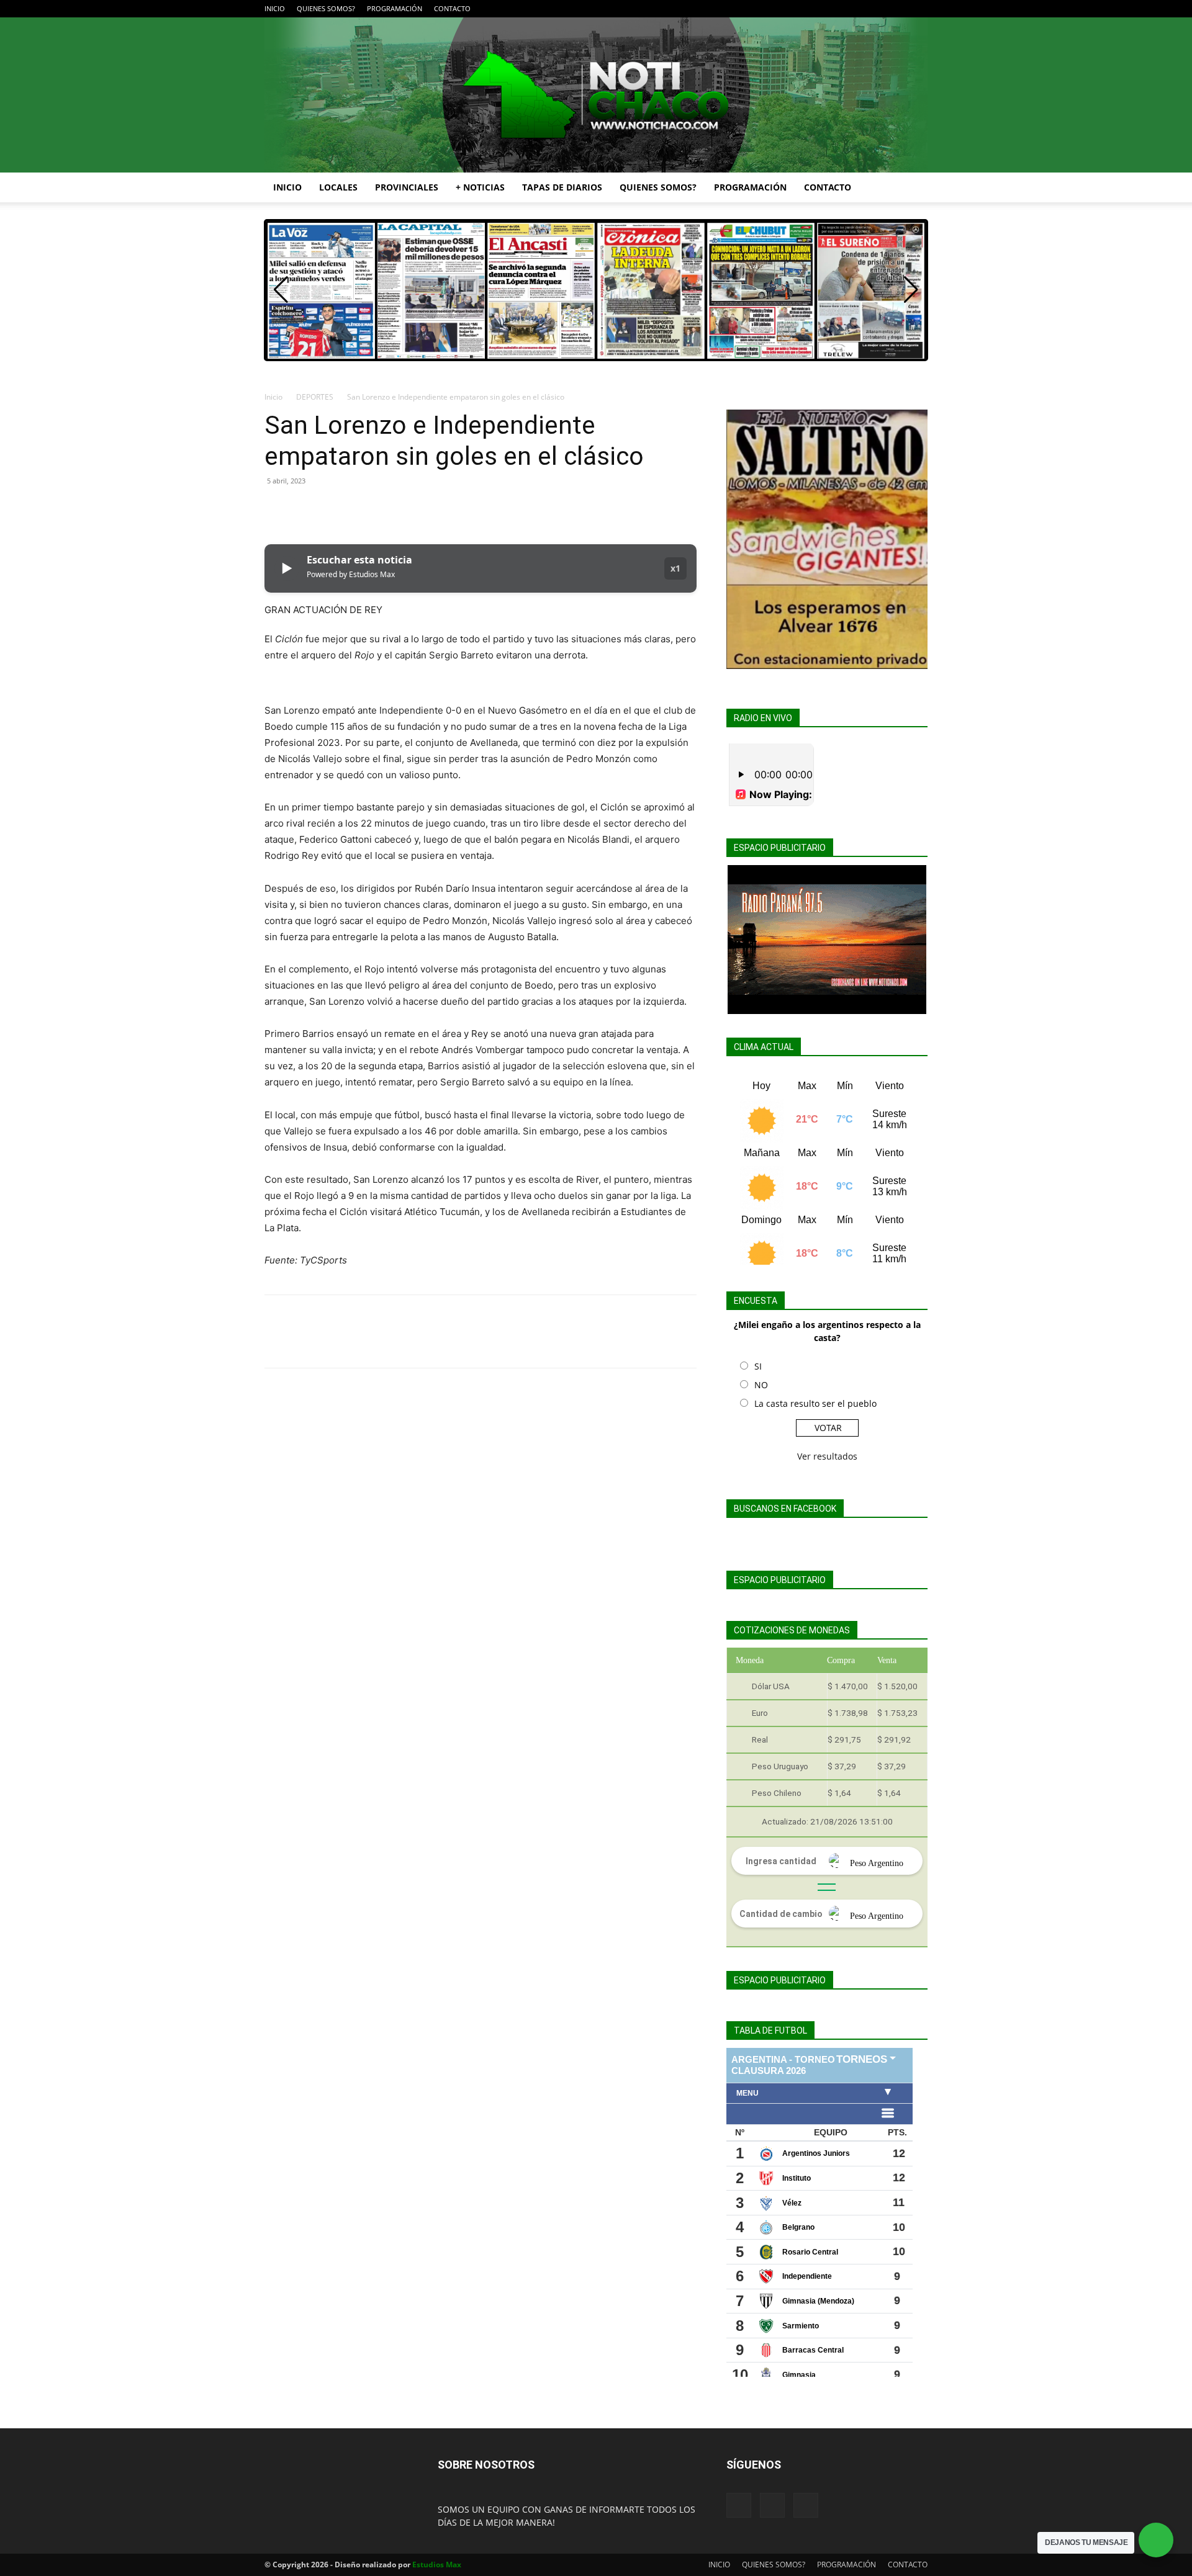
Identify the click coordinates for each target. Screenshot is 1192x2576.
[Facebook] (877, 9)
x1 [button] (675, 568)
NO (761, 1385)
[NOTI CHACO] (596, 95)
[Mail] (898, 9)
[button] (913, 188)
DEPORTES (315, 397)
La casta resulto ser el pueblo (815, 1403)
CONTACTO (452, 8)
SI (758, 1366)
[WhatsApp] (363, 509)
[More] (392, 509)
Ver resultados (827, 1456)
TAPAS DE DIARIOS (562, 187)
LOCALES (338, 187)
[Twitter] (918, 9)
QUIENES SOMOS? (326, 8)
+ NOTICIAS (480, 187)
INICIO (275, 8)
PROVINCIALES (407, 187)
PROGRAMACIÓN (395, 8)
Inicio (273, 397)
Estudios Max (437, 2565)
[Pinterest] (334, 509)
